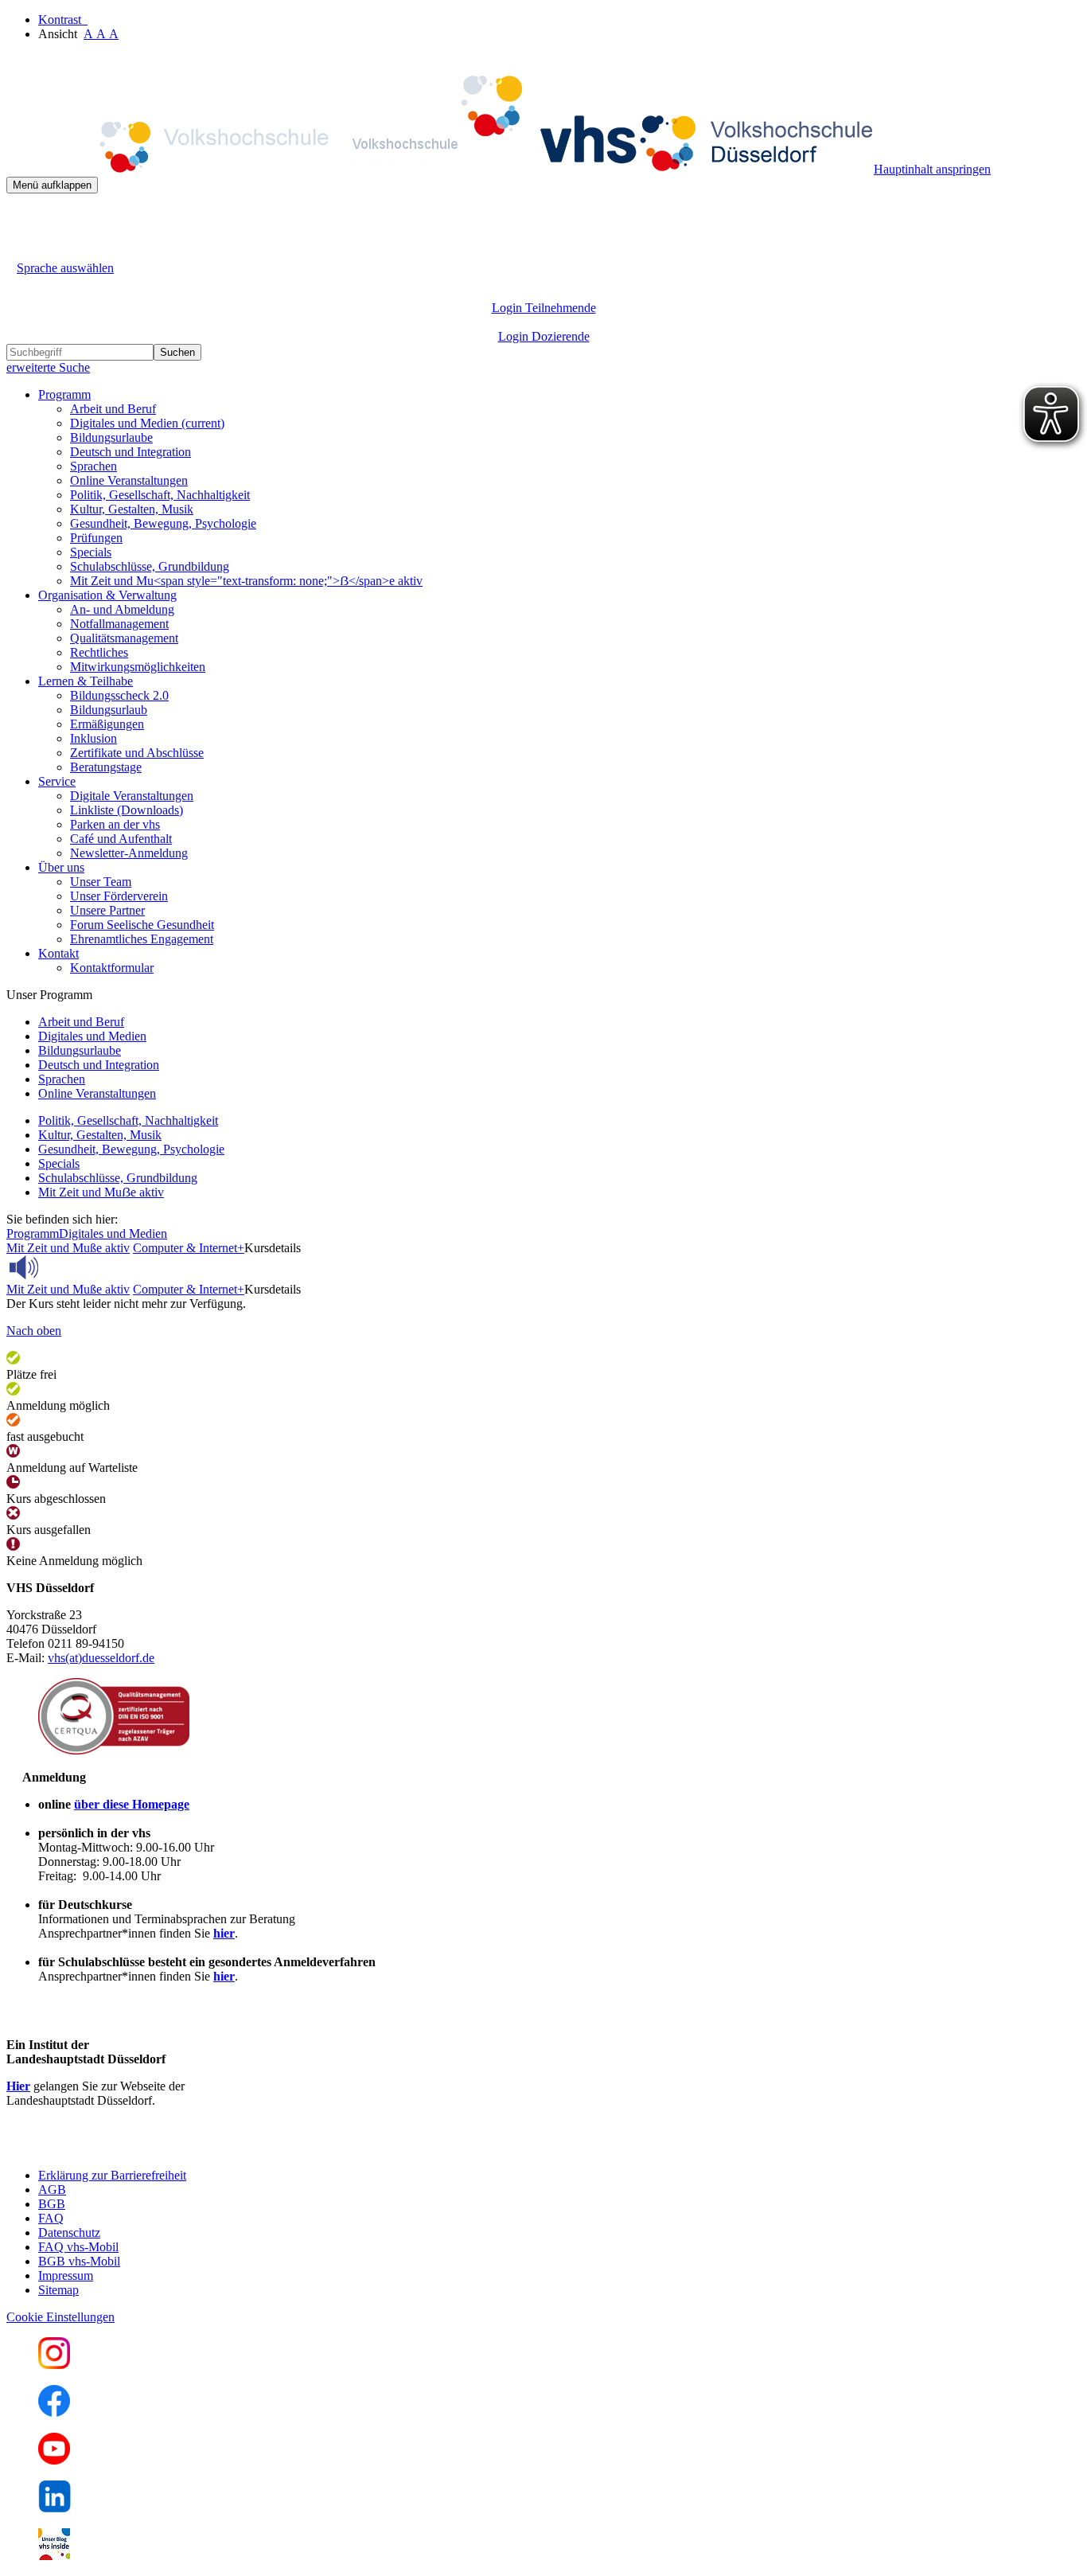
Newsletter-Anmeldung (129, 853)
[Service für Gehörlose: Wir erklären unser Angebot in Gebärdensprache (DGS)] (21, 250)
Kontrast (63, 20)
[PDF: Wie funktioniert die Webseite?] (21, 218)
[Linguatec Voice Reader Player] (59, 1267)
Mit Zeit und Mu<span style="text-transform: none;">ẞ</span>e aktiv (246, 581)
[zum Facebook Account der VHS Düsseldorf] (54, 2412)
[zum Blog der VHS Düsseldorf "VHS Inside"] (54, 2556)
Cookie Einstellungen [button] (60, 2317)
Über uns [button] (61, 867)
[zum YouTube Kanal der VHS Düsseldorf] (54, 2460)
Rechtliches (99, 652)
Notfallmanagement (119, 624)
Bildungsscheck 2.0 (119, 695)
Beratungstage (106, 767)
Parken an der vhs (115, 824)
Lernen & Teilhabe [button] (86, 681)
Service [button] (57, 781)
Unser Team (101, 882)
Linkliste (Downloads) (127, 810)
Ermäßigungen (107, 724)
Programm (33, 1233)
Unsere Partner (107, 910)
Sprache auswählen (65, 268)
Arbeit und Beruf (113, 409)
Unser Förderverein (119, 896)
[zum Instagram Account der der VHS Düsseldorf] (54, 2365)
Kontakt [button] (58, 953)
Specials (91, 552)
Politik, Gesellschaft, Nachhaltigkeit (160, 495)
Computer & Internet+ (189, 1248)
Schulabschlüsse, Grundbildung (150, 566)
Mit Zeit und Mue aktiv (101, 1192)
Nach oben (34, 1331)
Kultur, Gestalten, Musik (132, 509)
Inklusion (94, 738)
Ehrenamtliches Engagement (142, 939)
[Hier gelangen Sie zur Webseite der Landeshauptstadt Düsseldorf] (118, 2148)
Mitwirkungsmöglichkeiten (138, 667)
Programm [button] (64, 394)
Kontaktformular (112, 968)
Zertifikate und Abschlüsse (137, 753)
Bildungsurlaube (111, 437)
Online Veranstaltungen (129, 480)
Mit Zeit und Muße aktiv (68, 1248)
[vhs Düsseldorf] (440, 169)
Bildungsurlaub (109, 710)
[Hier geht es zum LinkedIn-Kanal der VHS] (55, 2508)
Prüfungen (96, 538)
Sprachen (94, 466)
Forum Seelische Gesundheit (142, 925)
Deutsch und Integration (131, 452)
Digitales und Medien (147, 423)
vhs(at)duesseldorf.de (101, 1658)
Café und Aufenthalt (121, 839)
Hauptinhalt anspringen (932, 169)
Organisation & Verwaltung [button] (107, 595)
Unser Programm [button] (49, 995)
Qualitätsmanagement (124, 638)
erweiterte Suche (48, 367)
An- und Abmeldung (122, 609)
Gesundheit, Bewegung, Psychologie (163, 523)
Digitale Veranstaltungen (132, 796)
